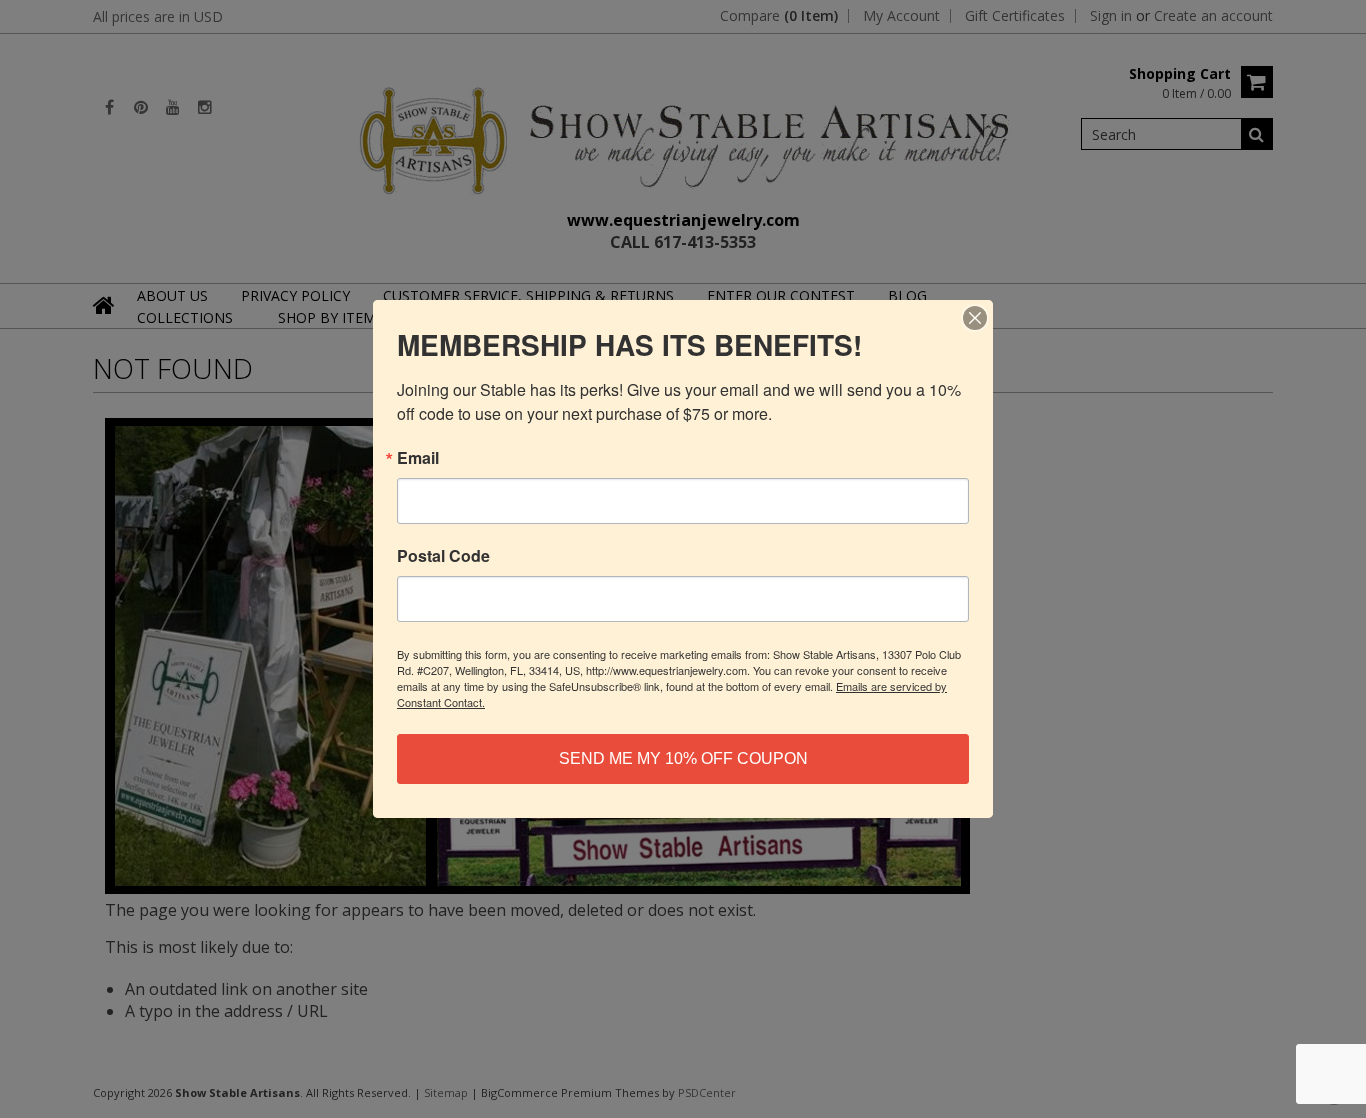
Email (418, 458)
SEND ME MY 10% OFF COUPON (683, 758)
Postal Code (443, 556)
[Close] (975, 318)
